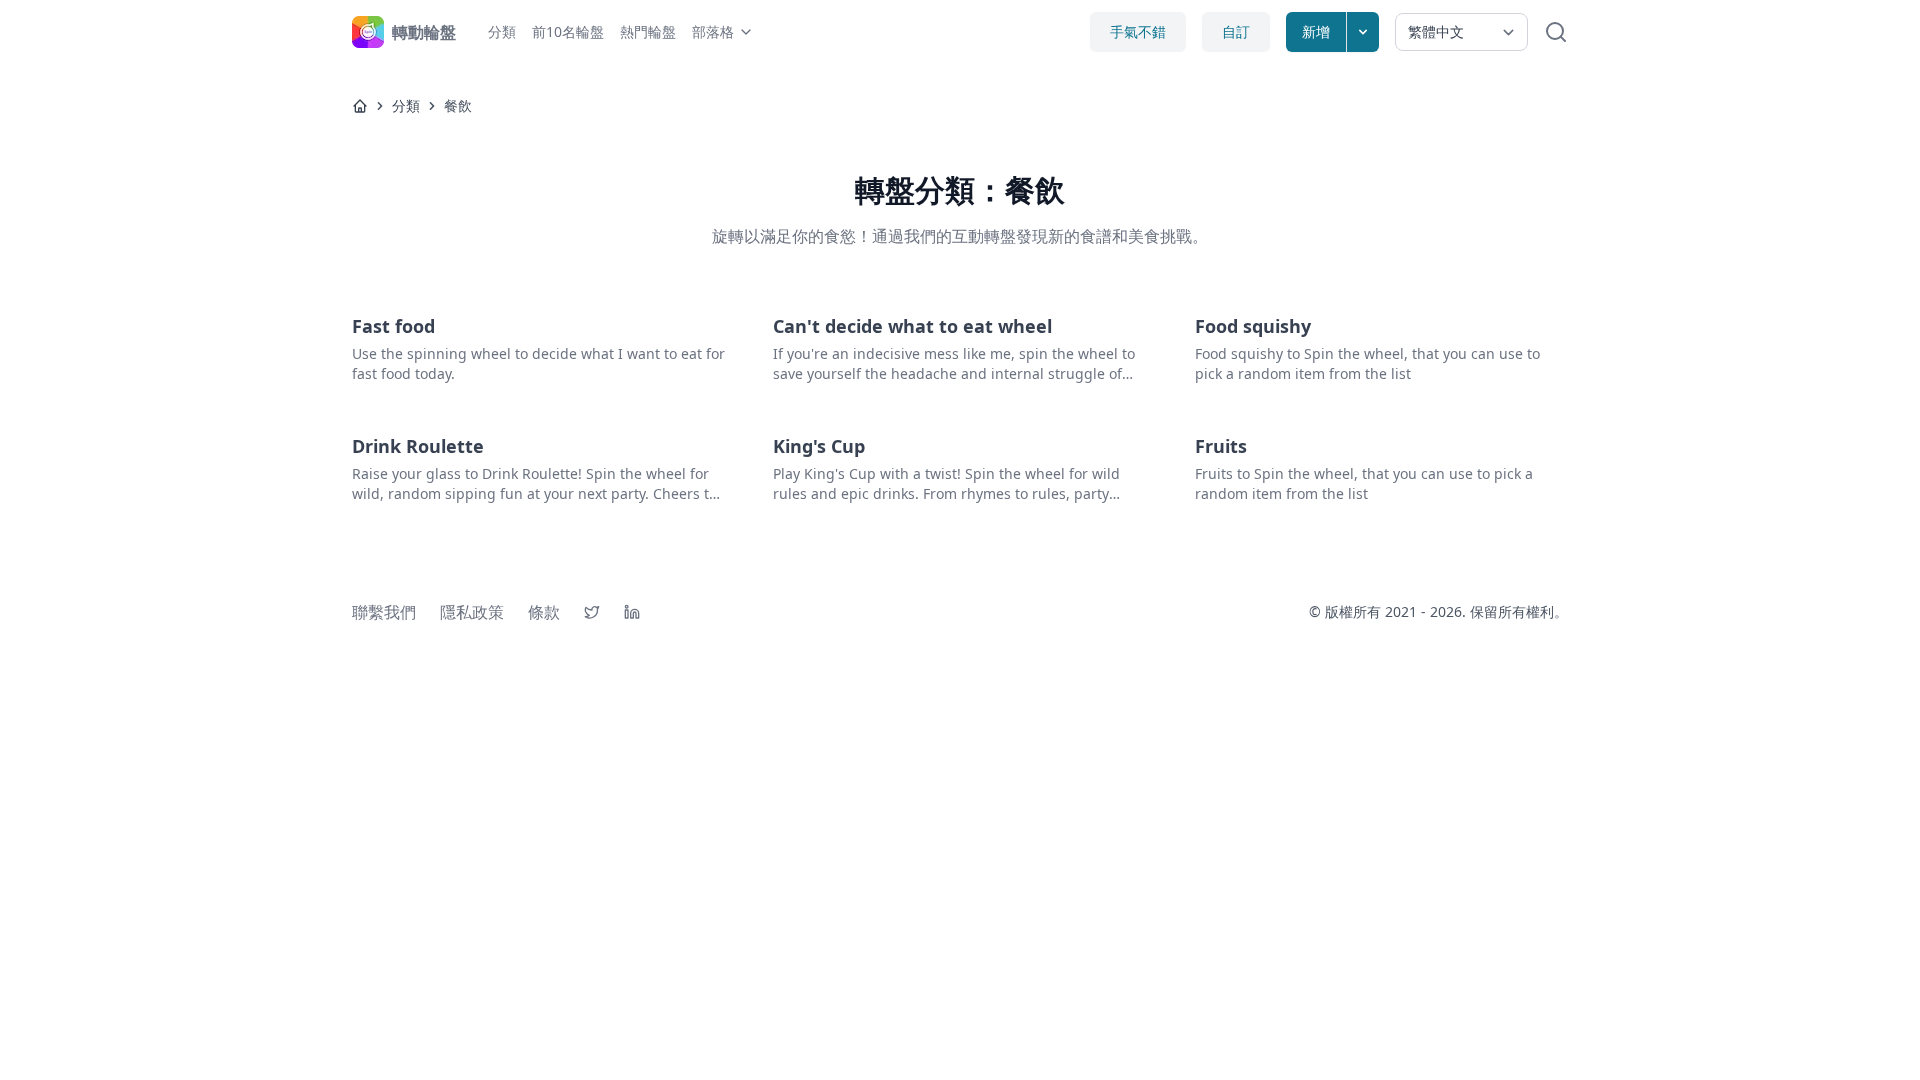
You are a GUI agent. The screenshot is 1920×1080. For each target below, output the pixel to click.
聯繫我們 (384, 612)
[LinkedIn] (632, 612)
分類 (502, 31)
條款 (544, 612)
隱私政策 (472, 612)
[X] (592, 612)
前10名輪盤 (568, 31)
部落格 (713, 31)
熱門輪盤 (648, 31)
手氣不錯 (1138, 31)
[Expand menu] (1363, 32)
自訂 (1236, 31)
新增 (1316, 31)
